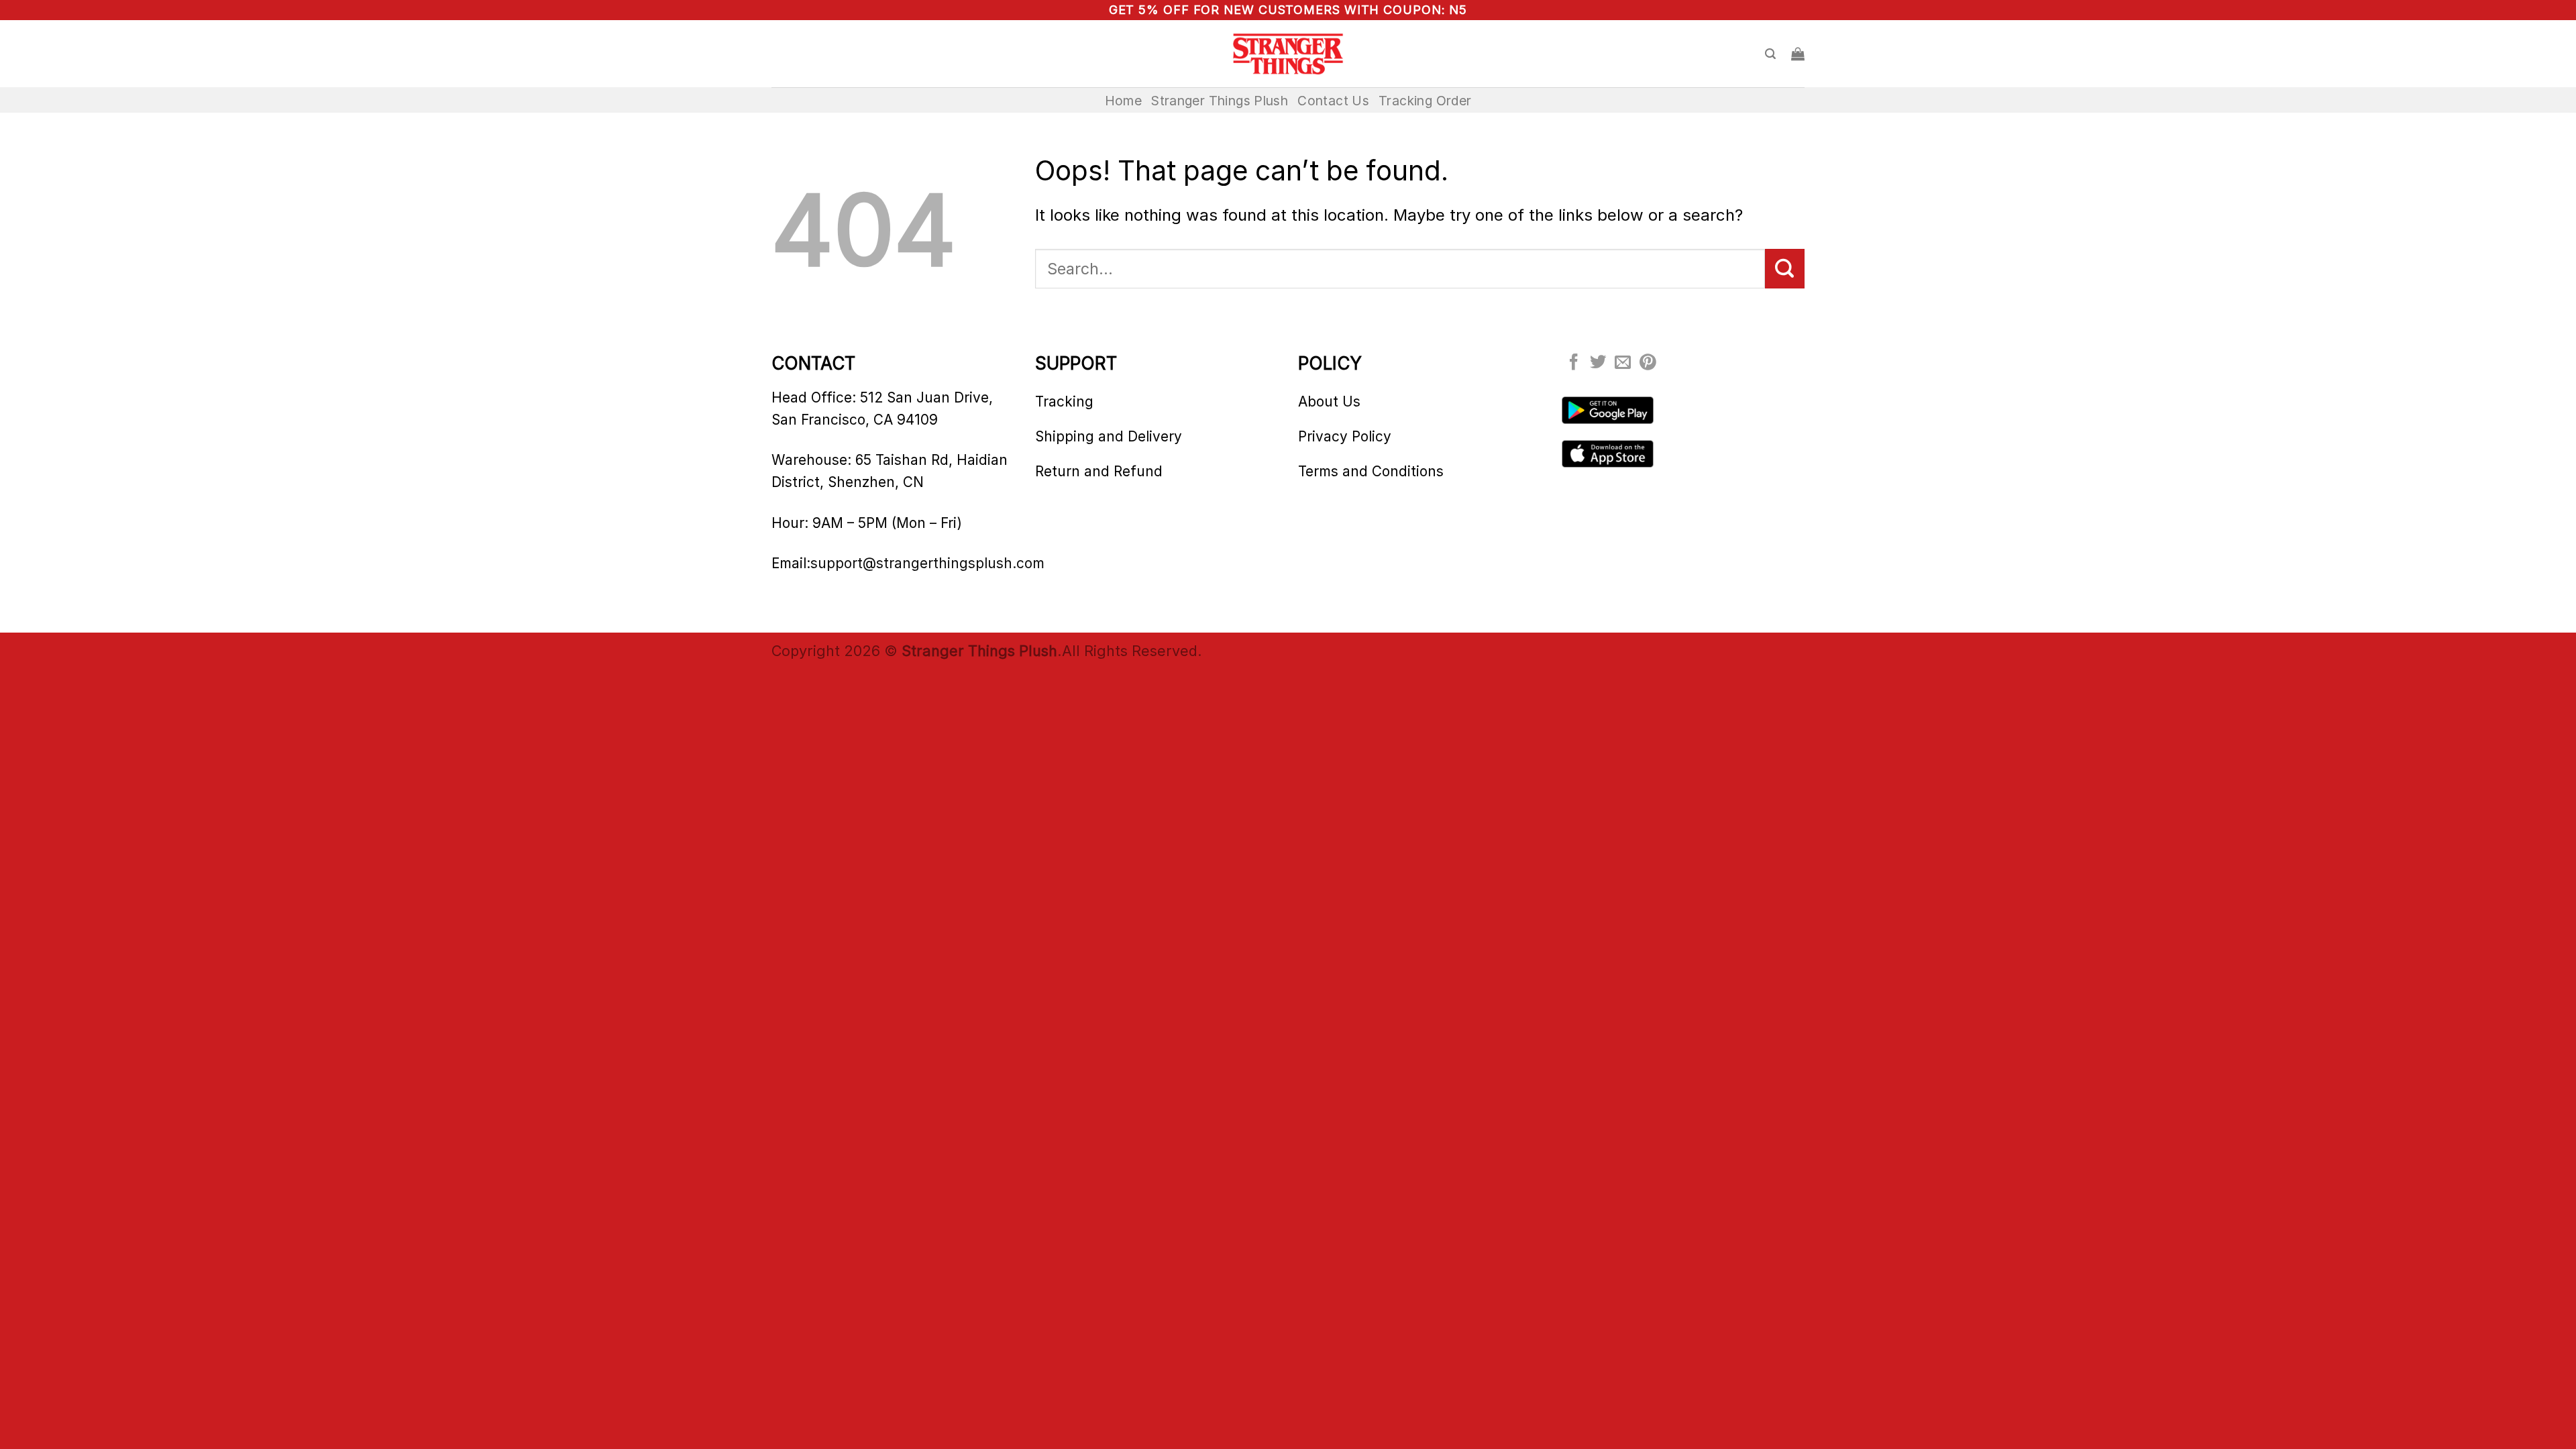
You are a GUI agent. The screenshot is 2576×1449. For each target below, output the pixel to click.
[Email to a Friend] (1623, 363)
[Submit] (1785, 268)
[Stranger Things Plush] (1288, 54)
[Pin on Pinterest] (1648, 363)
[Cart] (1798, 54)
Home (1124, 101)
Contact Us (1333, 101)
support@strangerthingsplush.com (927, 563)
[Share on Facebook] (1574, 363)
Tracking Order (1425, 101)
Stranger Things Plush (1220, 101)
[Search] (1770, 54)
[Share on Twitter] (1598, 363)
